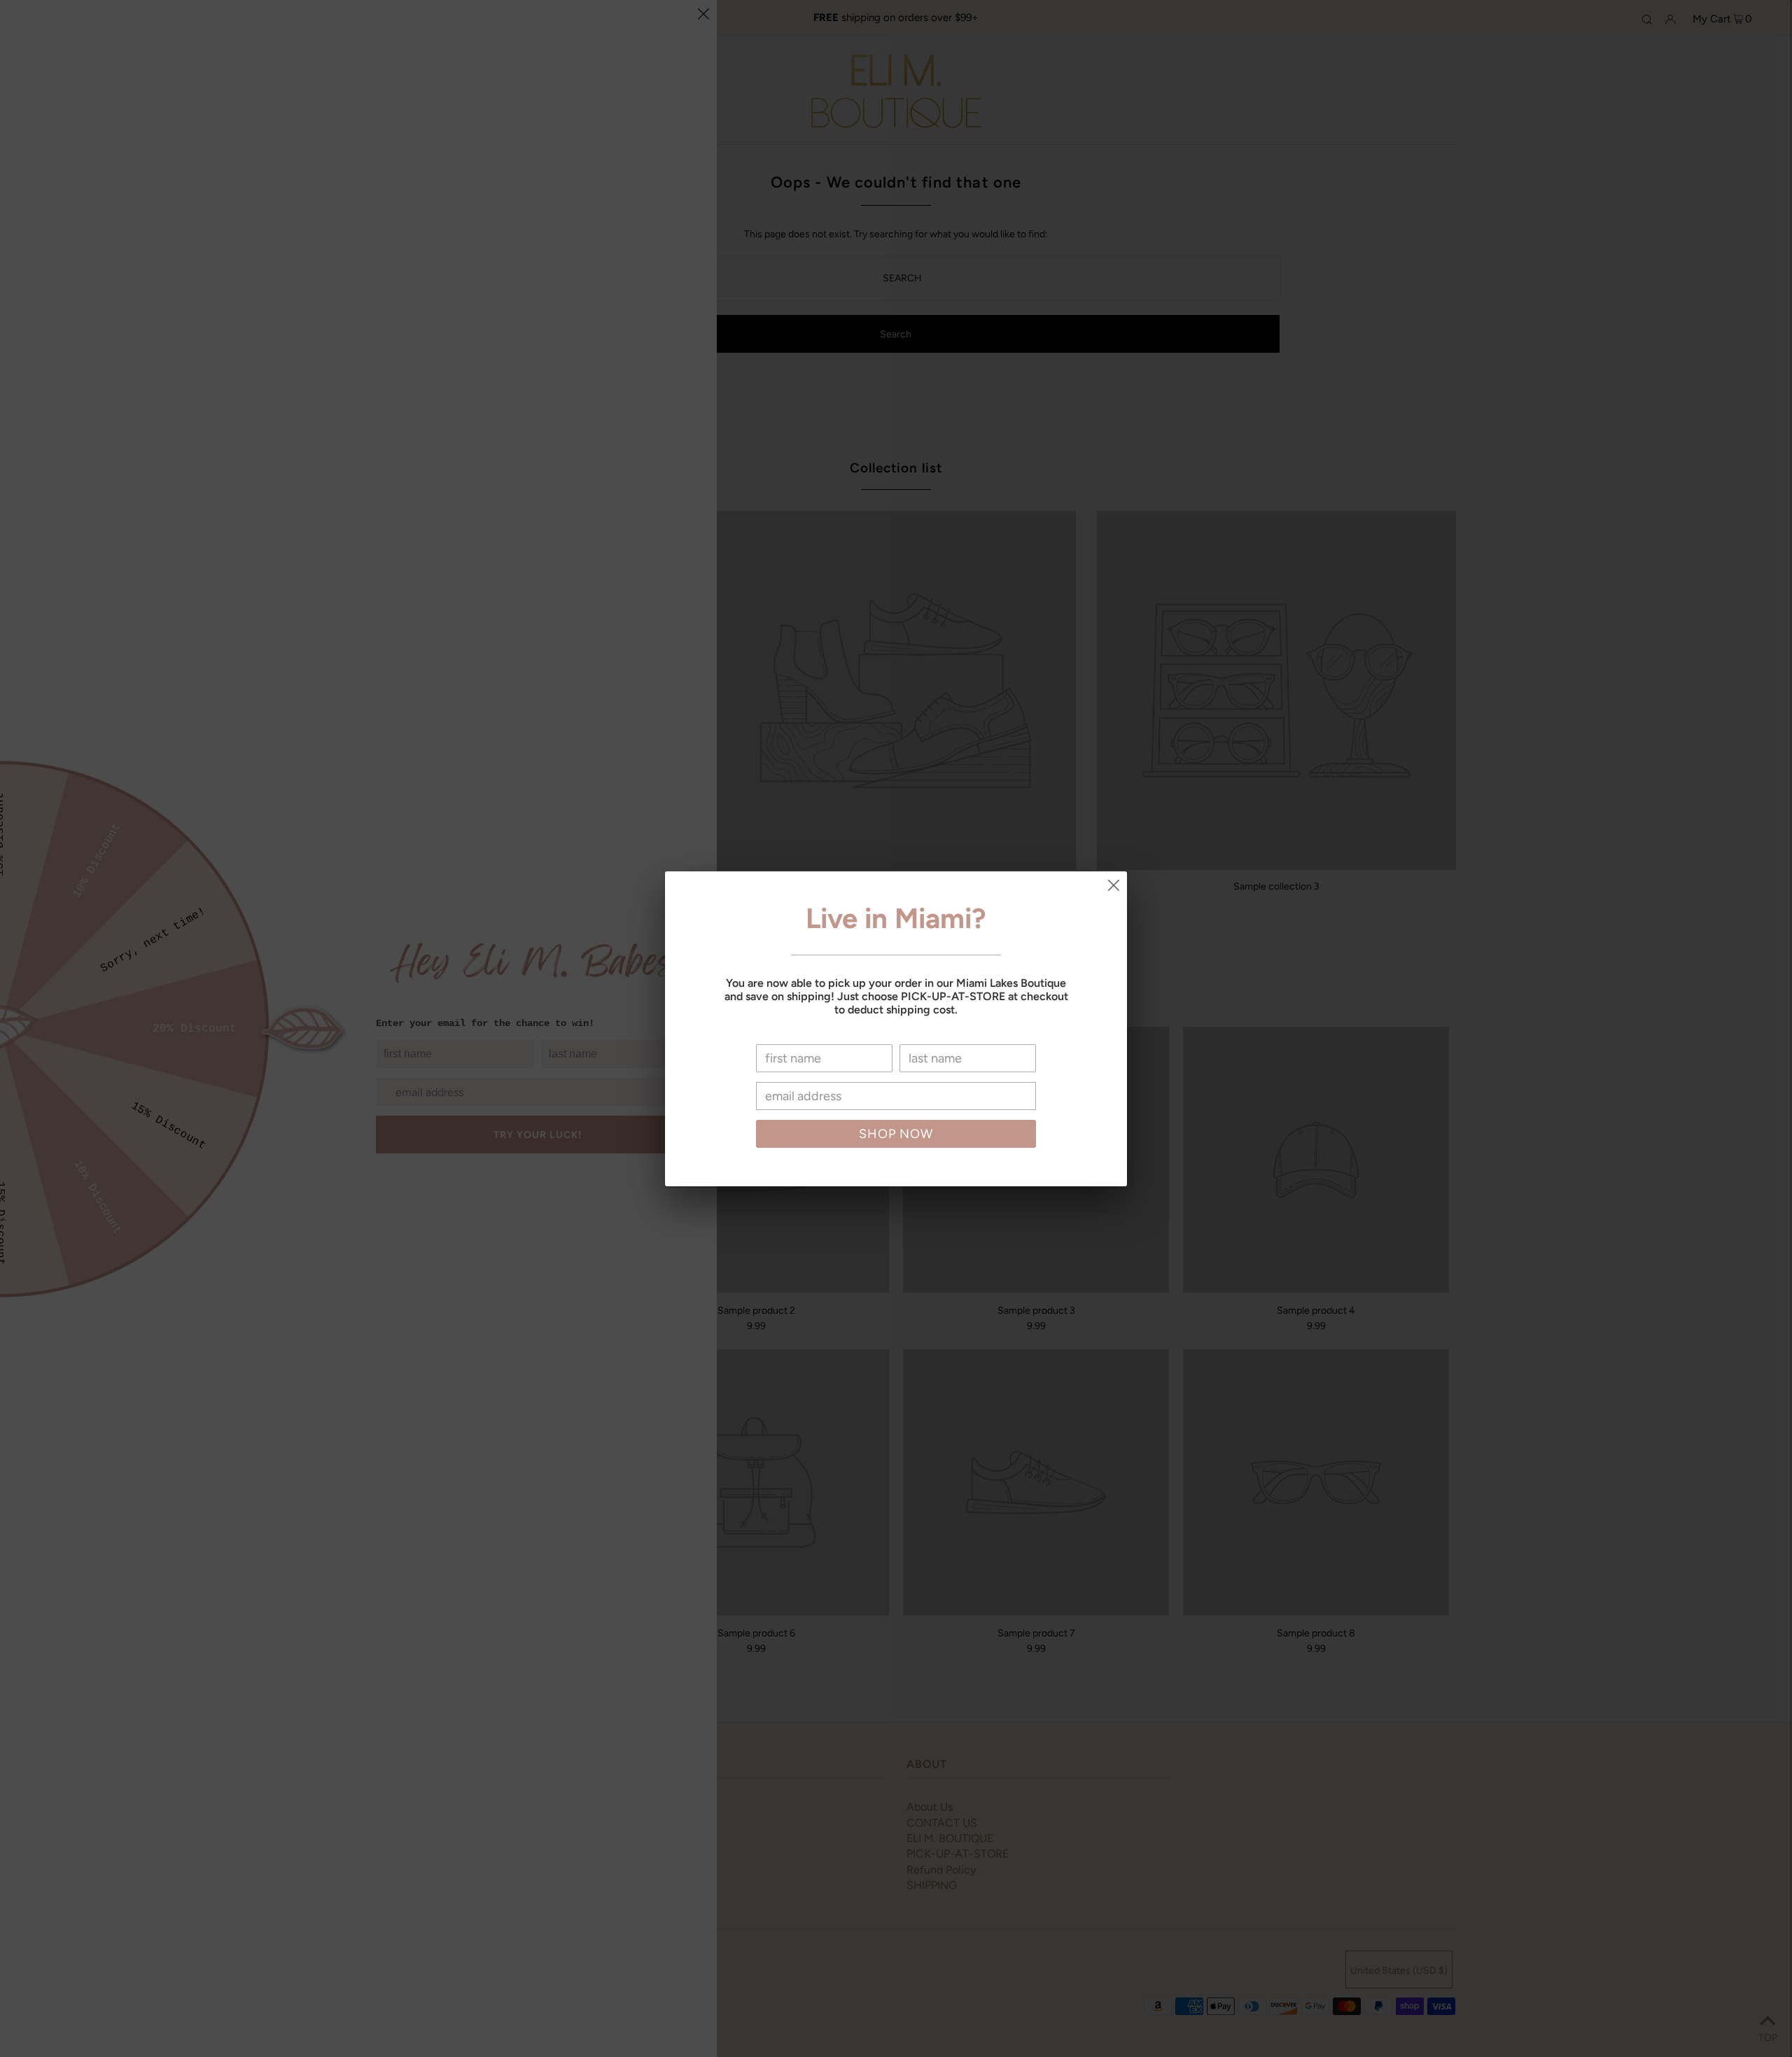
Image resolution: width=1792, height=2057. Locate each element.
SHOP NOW (896, 1134)
